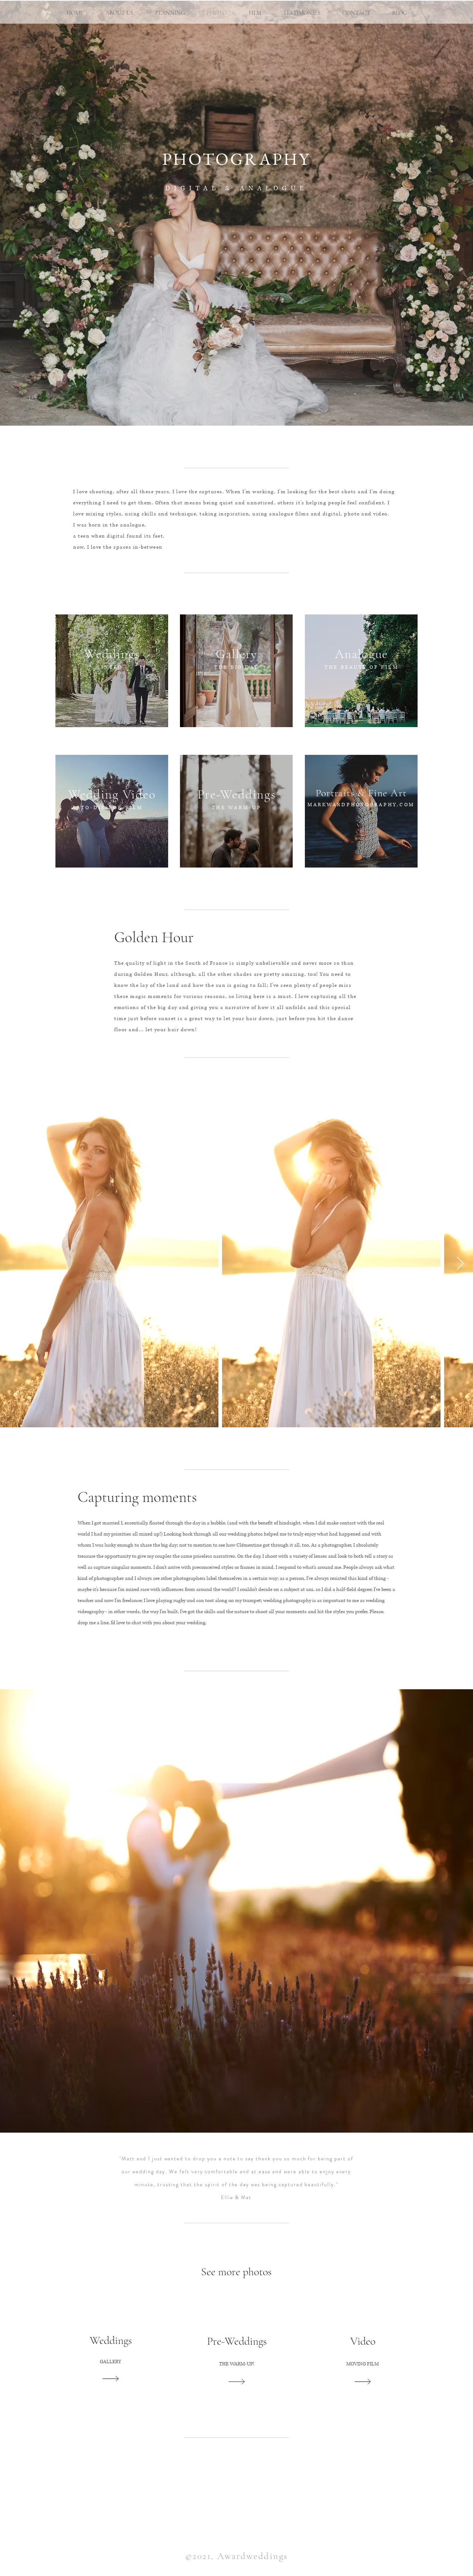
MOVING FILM (363, 2364)
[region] (112, 671)
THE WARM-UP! (237, 2364)
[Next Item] (460, 1264)
